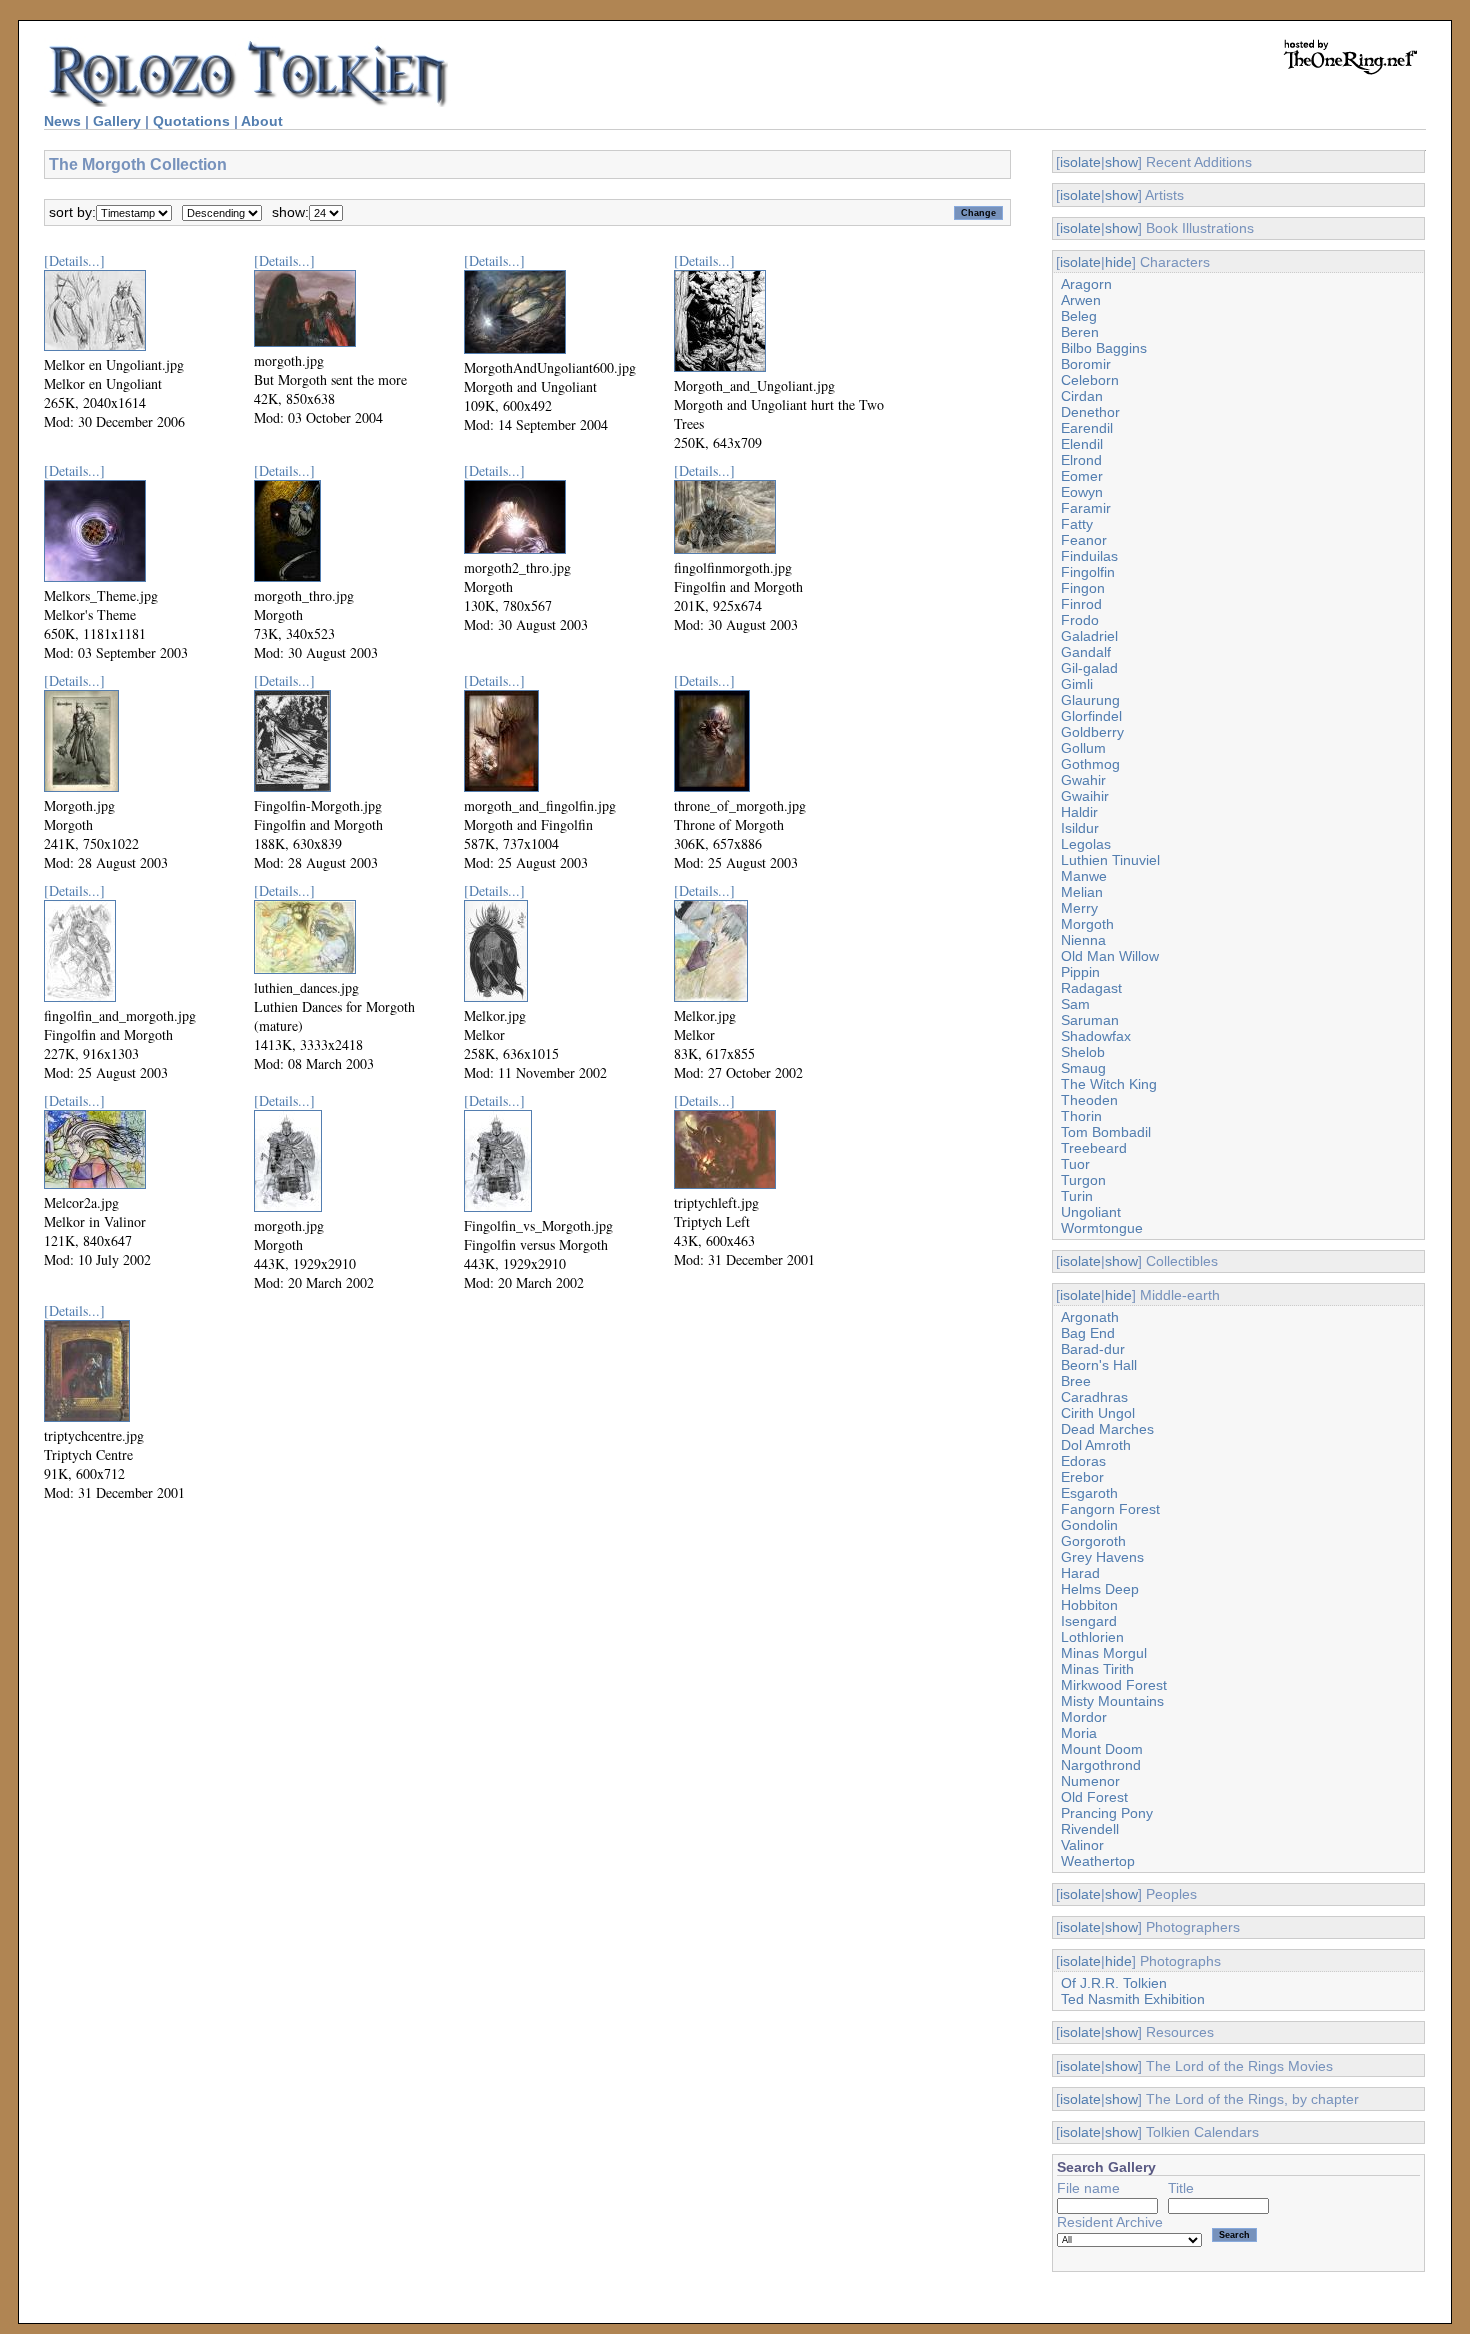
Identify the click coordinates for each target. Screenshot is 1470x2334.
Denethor (1090, 412)
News (62, 121)
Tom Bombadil (1106, 1132)
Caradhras (1094, 1397)
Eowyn (1082, 492)
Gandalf (1086, 652)
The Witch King (1109, 1084)
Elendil (1082, 444)
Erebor (1082, 1477)
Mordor (1084, 1717)
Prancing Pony (1107, 1813)
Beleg (1079, 316)
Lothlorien (1092, 1637)
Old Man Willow (1110, 956)
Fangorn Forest (1110, 1509)
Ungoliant (1091, 1212)
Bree (1076, 1381)
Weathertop (1098, 1861)
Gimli (1077, 684)
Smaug (1083, 1068)
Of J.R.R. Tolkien (1114, 1983)
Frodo (1080, 620)
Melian (1082, 892)
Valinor (1082, 1845)
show (1121, 162)
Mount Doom (1102, 1749)
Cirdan (1082, 396)
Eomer (1082, 476)
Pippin (1080, 972)
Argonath (1090, 1317)
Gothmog (1090, 764)
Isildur (1080, 828)
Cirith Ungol (1098, 1413)
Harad (1080, 1573)
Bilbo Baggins (1104, 348)
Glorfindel (1091, 716)
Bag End (1088, 1333)
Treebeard (1094, 1148)
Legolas (1086, 844)
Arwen (1081, 300)
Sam (1075, 1004)
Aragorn (1086, 284)
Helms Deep (1100, 1589)
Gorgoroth (1093, 1541)
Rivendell (1090, 1829)
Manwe (1084, 876)
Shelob (1083, 1052)
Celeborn (1090, 380)
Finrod (1081, 604)
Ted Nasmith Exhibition (1133, 1999)
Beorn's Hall (1099, 1365)
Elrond (1081, 460)
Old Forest (1094, 1797)
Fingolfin (1088, 572)
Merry (1079, 908)
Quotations (191, 121)
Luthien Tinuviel (1110, 860)
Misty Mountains (1112, 1701)
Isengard (1089, 1621)
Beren (1080, 332)
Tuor (1075, 1164)
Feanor (1084, 540)
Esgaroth (1089, 1493)
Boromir (1086, 364)
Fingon (1083, 588)
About (262, 121)
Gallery (117, 121)
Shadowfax (1096, 1036)
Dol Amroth (1096, 1445)
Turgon (1083, 1180)
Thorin (1081, 1116)
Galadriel (1089, 636)
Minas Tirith (1097, 1669)
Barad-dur (1093, 1349)
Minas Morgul (1104, 1653)
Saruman (1090, 1020)
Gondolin (1089, 1525)
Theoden (1089, 1100)
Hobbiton (1089, 1605)
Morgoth (1087, 924)
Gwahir (1083, 780)
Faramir (1086, 508)
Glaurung (1090, 700)
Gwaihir (1085, 796)
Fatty (1077, 524)
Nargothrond (1101, 1765)
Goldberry (1092, 732)
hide (1118, 262)
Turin (1077, 1196)
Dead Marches (1107, 1429)
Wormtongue (1102, 1228)
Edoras (1083, 1461)
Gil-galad (1089, 668)
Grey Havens (1102, 1557)
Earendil (1087, 428)
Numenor (1090, 1781)
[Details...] (74, 260)
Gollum (1083, 748)
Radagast (1091, 988)
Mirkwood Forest (1114, 1685)
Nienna (1083, 940)
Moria (1079, 1733)
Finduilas (1089, 556)
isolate (1080, 162)
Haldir (1079, 812)
